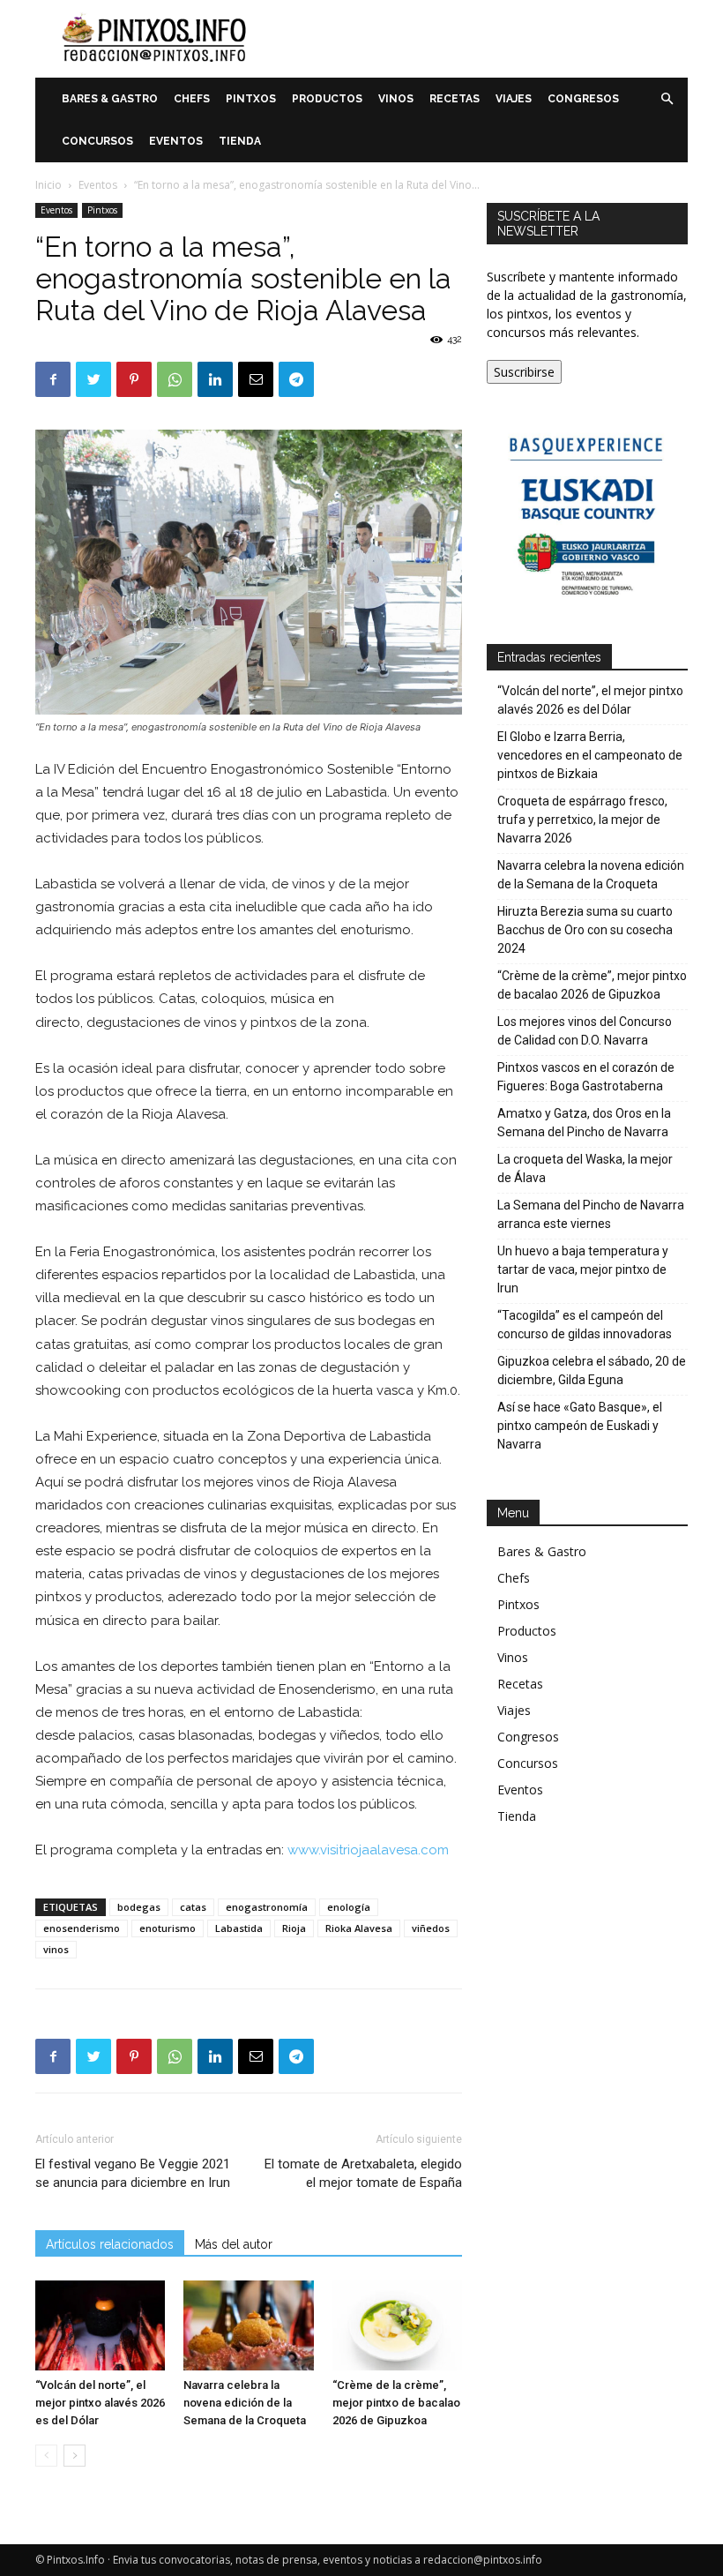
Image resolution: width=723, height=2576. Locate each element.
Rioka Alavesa (359, 1928)
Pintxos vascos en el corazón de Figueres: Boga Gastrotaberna (586, 1077)
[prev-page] (46, 2456)
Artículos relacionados (110, 2244)
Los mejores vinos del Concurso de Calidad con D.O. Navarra (585, 1031)
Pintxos (251, 99)
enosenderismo (82, 1928)
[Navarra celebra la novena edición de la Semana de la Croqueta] (248, 2325)
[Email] (256, 379)
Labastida (239, 1928)
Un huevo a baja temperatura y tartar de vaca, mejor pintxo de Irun (583, 1269)
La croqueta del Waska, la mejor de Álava (585, 1168)
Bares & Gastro (110, 99)
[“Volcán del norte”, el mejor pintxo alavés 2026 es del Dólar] (100, 2325)
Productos (327, 99)
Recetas (455, 99)
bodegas (139, 1907)
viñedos (431, 1928)
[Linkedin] (215, 379)
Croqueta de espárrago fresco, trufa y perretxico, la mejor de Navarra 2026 (582, 820)
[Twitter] (93, 379)
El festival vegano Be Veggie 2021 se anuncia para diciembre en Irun (133, 2173)
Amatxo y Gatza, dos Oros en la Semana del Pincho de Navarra (584, 1123)
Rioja (294, 1928)
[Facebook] (53, 379)
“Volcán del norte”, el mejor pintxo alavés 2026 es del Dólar (100, 2403)
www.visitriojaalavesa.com (368, 1850)
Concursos (97, 141)
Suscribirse (524, 372)
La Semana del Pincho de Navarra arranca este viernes (591, 1214)
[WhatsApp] (175, 379)
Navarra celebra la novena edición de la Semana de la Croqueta (245, 2403)
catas (193, 1907)
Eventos (176, 141)
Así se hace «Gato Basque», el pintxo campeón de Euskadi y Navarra (580, 1426)
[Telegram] (296, 379)
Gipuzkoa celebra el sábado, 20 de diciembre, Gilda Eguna (592, 1370)
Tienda (240, 141)
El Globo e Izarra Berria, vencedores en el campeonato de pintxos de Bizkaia (590, 755)
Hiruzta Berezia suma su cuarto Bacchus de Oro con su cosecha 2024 (585, 930)
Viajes (514, 99)
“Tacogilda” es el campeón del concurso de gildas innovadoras (585, 1325)
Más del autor (234, 2244)
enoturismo (168, 1928)
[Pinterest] (134, 379)
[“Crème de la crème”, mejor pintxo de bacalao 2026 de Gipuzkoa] (397, 2325)
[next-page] (75, 2456)
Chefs (192, 99)
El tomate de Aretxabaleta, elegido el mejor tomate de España (363, 2173)
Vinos (396, 99)
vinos (56, 1949)
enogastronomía (267, 1907)
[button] (667, 99)
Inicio (48, 185)
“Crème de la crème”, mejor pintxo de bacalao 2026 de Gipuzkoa (396, 2403)
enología (349, 1907)
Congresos (583, 99)
